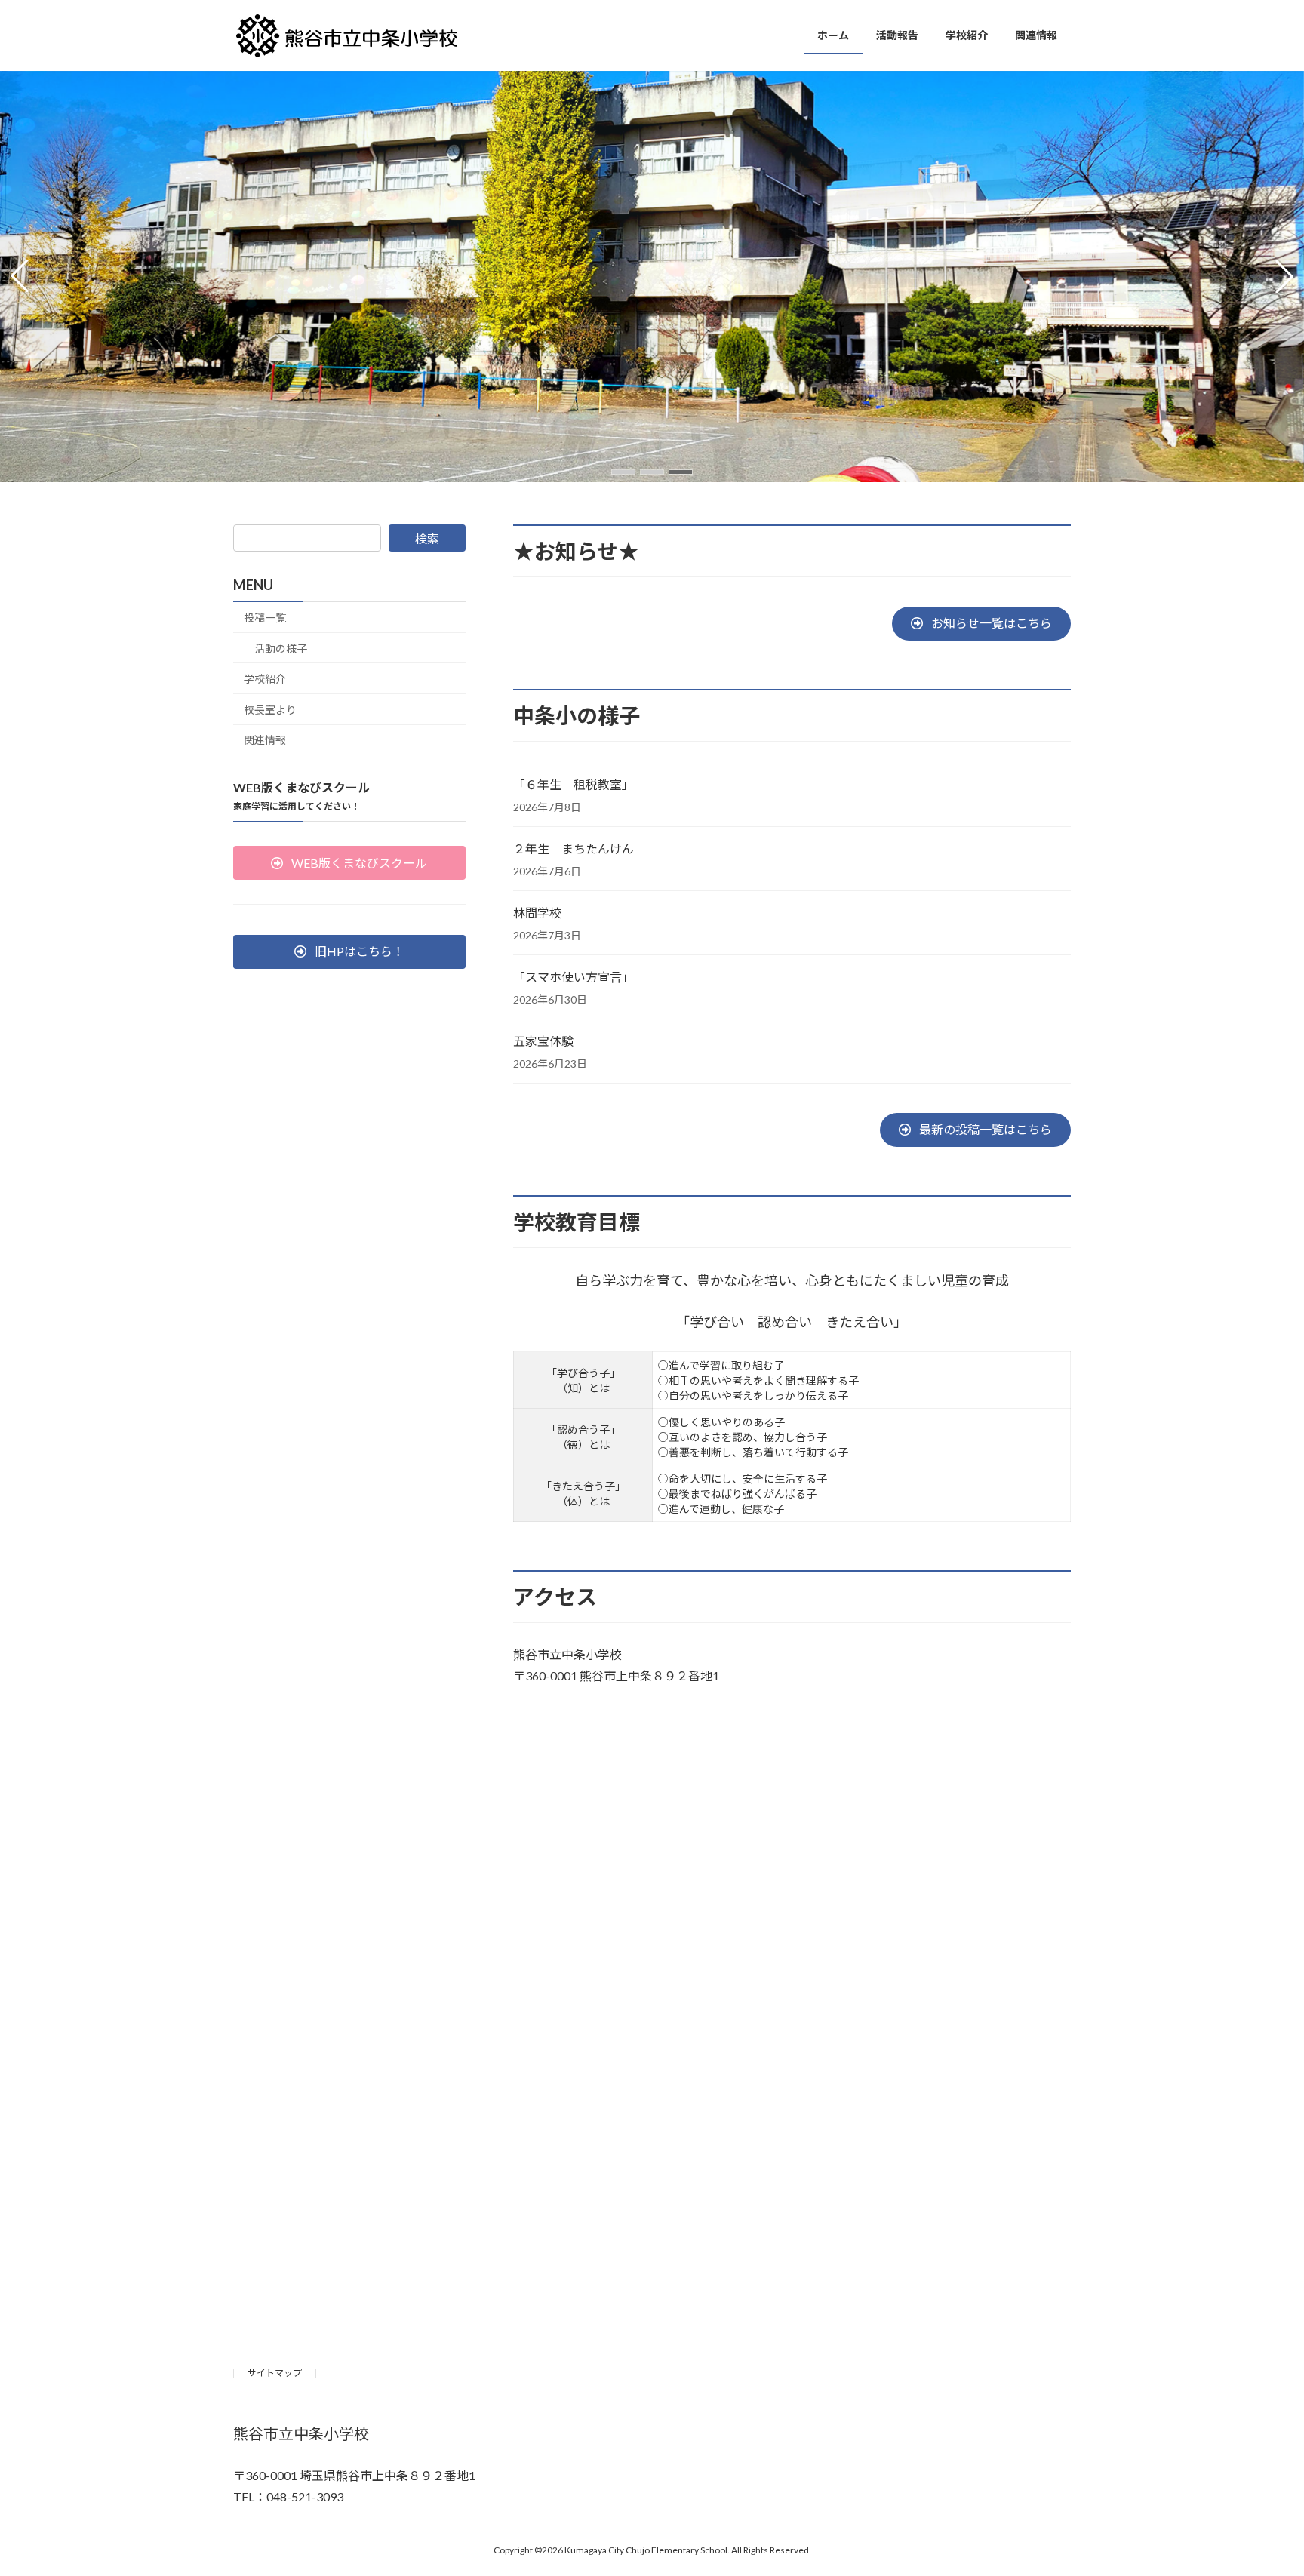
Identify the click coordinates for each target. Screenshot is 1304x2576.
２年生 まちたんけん (574, 848)
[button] (623, 472)
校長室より (270, 710)
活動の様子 (281, 649)
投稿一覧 (265, 618)
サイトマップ (275, 2373)
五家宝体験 (543, 1041)
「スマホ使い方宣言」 (574, 977)
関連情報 (265, 741)
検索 (427, 538)
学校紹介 (265, 679)
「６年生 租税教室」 (574, 784)
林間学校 (537, 913)
